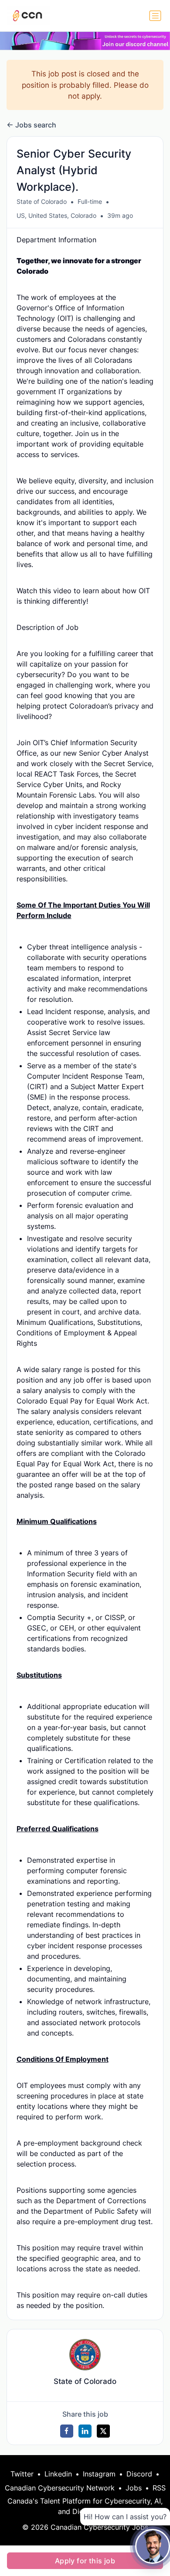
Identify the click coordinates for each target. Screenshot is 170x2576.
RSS (159, 2488)
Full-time (90, 201)
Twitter (22, 2474)
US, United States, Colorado (56, 215)
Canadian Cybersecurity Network (60, 2488)
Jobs (134, 2488)
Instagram (99, 2474)
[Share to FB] (67, 2431)
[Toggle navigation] (155, 16)
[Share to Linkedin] (85, 2431)
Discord (139, 2474)
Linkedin (58, 2474)
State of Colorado (42, 201)
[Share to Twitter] (103, 2431)
